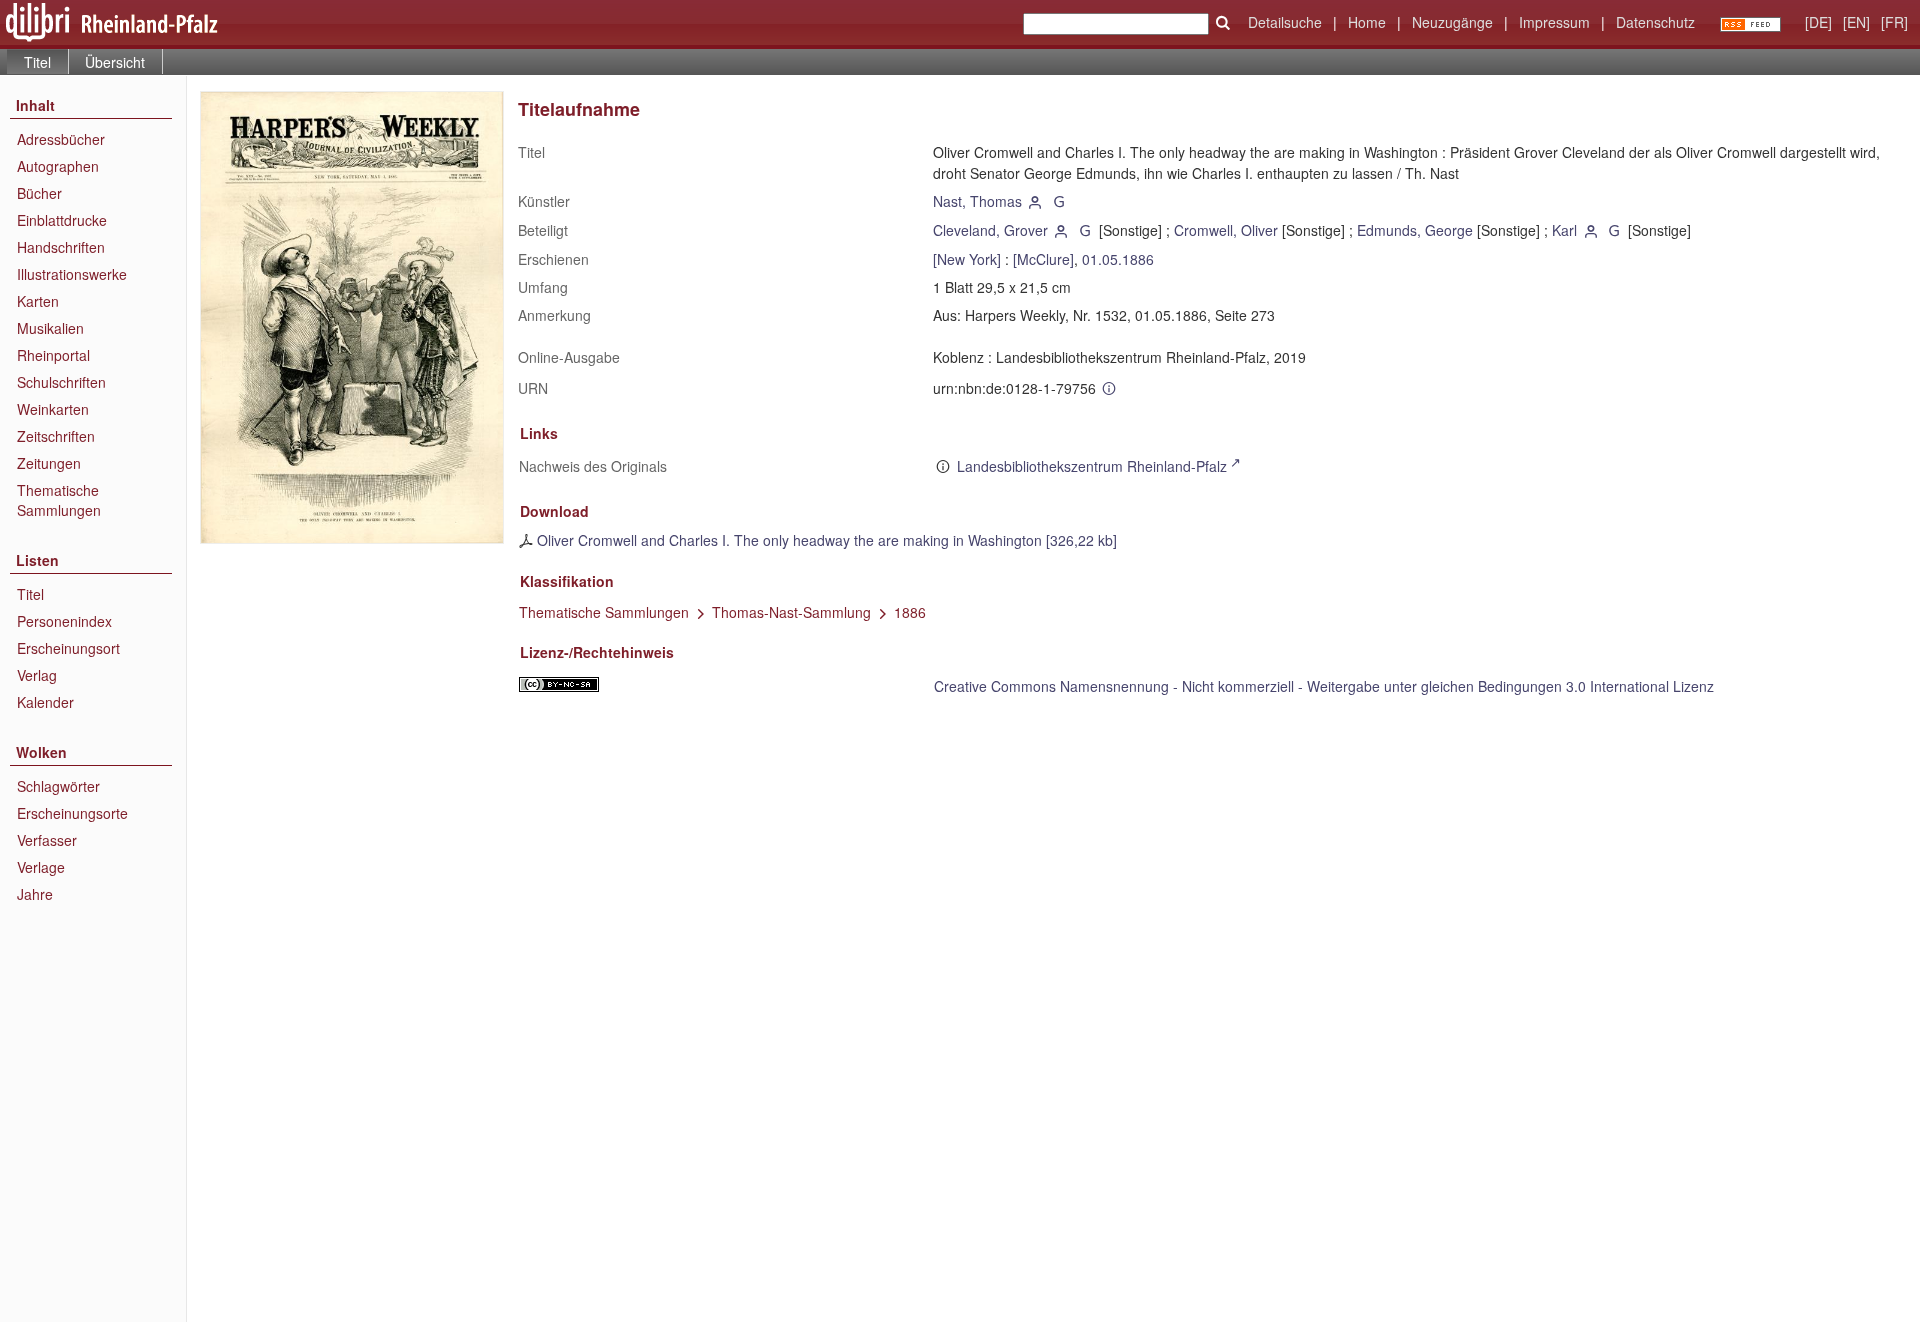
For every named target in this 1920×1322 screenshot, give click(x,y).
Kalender (45, 702)
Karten (38, 301)
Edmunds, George (1415, 230)
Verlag (37, 675)
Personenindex (64, 621)
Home (1367, 22)
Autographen (58, 166)
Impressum (1554, 22)
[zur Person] (1036, 201)
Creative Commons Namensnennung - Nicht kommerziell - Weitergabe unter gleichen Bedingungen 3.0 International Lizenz (1324, 686)
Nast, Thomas (977, 201)
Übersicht (115, 62)
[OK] (1223, 23)
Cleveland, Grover (990, 230)
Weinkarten (53, 409)
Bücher (39, 193)
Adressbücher (61, 139)
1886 (910, 612)
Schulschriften (61, 382)
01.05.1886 (1118, 259)
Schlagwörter (58, 786)
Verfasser (47, 840)
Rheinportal (53, 355)
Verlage (41, 867)
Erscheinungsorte (72, 813)
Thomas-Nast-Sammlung (791, 612)
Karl (1564, 230)
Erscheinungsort (68, 648)
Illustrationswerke (72, 274)
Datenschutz (1655, 22)
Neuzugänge (1452, 22)
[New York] (967, 259)
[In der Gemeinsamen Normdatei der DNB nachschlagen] (1059, 201)
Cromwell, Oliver (1226, 230)
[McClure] (1043, 259)
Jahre (35, 894)
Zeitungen (49, 463)
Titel (30, 594)
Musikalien (50, 328)
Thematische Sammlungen (59, 500)
